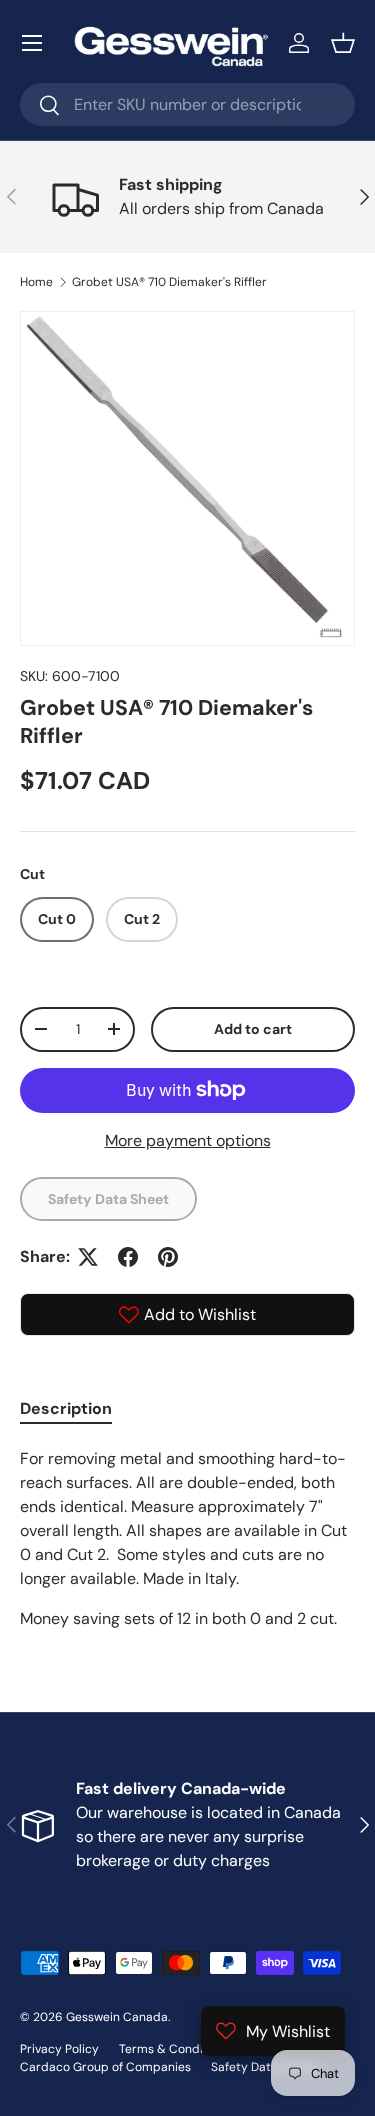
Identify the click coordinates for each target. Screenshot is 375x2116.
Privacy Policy (59, 2049)
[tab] (66, 1408)
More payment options (188, 1140)
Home (36, 282)
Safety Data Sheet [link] (108, 1199)
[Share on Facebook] (128, 1257)
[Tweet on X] (88, 1257)
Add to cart (253, 1029)
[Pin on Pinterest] (168, 1257)
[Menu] (32, 43)
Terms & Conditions (175, 2049)
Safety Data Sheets (265, 2067)
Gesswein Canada (117, 2017)
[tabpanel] (187, 1539)
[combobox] (187, 104)
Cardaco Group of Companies (105, 2067)
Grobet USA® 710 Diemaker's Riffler (169, 282)
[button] (343, 43)
